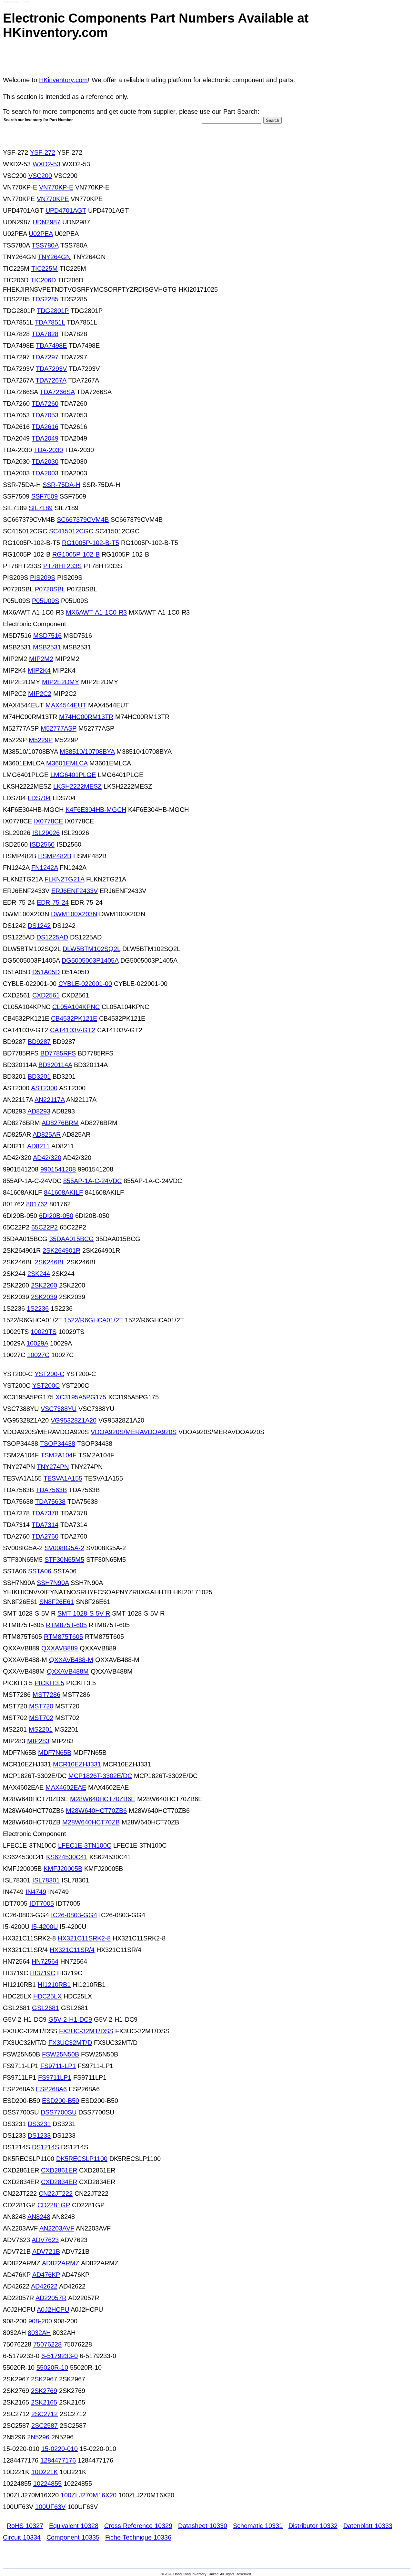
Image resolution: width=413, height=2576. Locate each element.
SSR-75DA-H (61, 485)
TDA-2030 (48, 450)
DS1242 (39, 926)
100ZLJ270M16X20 (89, 2495)
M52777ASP (59, 728)
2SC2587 (45, 2425)
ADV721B (46, 2251)
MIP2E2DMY (60, 682)
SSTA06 (40, 1571)
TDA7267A (51, 380)
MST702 (41, 1718)
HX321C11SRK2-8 (84, 1938)
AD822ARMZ (61, 2263)
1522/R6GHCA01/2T (93, 1320)
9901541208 (58, 1169)
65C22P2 (45, 1227)
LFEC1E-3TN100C (85, 1845)
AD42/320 (47, 1158)
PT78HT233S (62, 566)
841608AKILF (63, 1192)
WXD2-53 (46, 164)
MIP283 (38, 1741)
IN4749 (36, 1892)
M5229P (41, 740)
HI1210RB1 (54, 1985)
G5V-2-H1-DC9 (70, 2019)
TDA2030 (45, 462)
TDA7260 (45, 403)
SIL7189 (41, 508)
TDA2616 (45, 427)
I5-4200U (45, 1927)
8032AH (39, 2333)
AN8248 (39, 2217)
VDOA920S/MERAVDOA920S (134, 1432)
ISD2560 (42, 844)
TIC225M (45, 268)
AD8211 (38, 1146)
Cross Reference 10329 (138, 2526)
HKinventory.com (63, 80)
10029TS (44, 1332)
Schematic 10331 (258, 2526)
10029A (37, 1343)
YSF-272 (43, 152)
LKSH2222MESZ (77, 786)
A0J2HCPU (53, 2309)
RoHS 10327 (25, 2526)
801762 (37, 1204)
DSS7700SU (59, 2112)
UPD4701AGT (66, 210)
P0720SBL (50, 589)
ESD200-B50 (60, 2101)
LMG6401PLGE (73, 775)
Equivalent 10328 (74, 2526)
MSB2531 (47, 647)
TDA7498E (51, 345)
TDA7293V (51, 369)
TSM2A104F (59, 1455)
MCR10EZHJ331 (77, 1764)
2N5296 (38, 2437)
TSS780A (45, 245)
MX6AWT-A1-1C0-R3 (96, 612)
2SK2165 (44, 2402)
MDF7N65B (55, 1753)
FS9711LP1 (55, 2077)
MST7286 (46, 1695)
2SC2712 (45, 2414)
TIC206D (43, 280)
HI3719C (43, 1973)
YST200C (46, 1385)
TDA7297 (45, 357)
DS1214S (45, 2147)
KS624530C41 (67, 1857)
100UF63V (50, 2507)
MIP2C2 (40, 694)
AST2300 (44, 1088)
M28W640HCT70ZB (91, 1822)
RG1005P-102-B (76, 554)
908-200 (40, 2321)
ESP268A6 (51, 2089)
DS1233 (39, 2135)
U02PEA (41, 234)
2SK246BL (50, 1262)
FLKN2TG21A (64, 879)
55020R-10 (52, 2367)
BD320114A (55, 1065)
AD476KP (46, 2275)
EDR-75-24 (53, 902)
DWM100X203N (74, 914)
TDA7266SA (57, 392)
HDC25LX (47, 1996)
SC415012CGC (71, 531)
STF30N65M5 (64, 1560)
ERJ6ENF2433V (75, 891)
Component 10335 (73, 2537)
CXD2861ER (59, 2170)
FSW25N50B (60, 2054)
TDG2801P (53, 311)
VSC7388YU (59, 1409)
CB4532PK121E (74, 1018)
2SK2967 (44, 2379)
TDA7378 (45, 1513)
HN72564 (45, 1961)
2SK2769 (44, 2391)
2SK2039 (44, 1297)
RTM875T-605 (66, 1625)
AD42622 (44, 2286)
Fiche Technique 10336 (138, 2537)
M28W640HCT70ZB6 (96, 1811)
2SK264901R (61, 1250)
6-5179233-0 (60, 2356)
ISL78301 (46, 1880)
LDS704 (39, 798)
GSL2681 (45, 2008)
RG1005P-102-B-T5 (91, 543)
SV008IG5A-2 (64, 1548)
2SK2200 (44, 1285)
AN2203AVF (57, 2228)
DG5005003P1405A (90, 960)
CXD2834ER (59, 2182)
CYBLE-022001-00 (85, 984)
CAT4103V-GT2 (73, 1030)
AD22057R (51, 2298)
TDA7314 (45, 1525)
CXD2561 (46, 995)
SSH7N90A (53, 1583)
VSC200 (40, 176)
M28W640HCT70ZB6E (103, 1799)
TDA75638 (50, 1502)
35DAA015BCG (72, 1239)
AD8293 (39, 1111)
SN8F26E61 (57, 1602)
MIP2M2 (41, 659)
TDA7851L (50, 322)
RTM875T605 (63, 1637)
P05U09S (45, 601)
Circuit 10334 (22, 2537)
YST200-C (49, 1374)
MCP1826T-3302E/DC (100, 1776)
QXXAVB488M (68, 1671)
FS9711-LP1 (58, 2066)
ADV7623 (45, 2240)
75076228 (47, 2344)
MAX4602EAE (66, 1787)
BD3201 (39, 1076)
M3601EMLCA (67, 763)
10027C (38, 1355)
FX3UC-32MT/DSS (86, 2031)
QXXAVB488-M (71, 1660)
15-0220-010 (60, 2449)
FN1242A (45, 868)
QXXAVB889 (60, 1648)
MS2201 (41, 1729)
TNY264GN (54, 257)
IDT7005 (42, 1903)
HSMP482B (55, 856)
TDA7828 (45, 334)
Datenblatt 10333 (368, 2526)
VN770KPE (53, 199)
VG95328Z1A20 (74, 1420)
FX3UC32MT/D (70, 2043)
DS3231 (39, 2124)
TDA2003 (45, 473)
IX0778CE (48, 821)
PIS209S (43, 578)
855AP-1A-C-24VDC (92, 1181)
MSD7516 (47, 636)
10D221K (45, 2472)
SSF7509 (45, 496)
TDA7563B (51, 1490)
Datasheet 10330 (203, 2526)
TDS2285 (45, 299)
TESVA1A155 (63, 1478)
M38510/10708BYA (87, 752)
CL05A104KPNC (76, 1007)
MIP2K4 (39, 670)
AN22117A (50, 1100)
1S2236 (38, 1308)
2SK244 (39, 1274)
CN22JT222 (56, 2193)
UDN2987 (46, 222)
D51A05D (46, 972)
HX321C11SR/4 (72, 1950)
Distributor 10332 (313, 2526)
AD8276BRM (60, 1123)
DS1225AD (52, 937)
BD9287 (39, 1042)
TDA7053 (45, 415)
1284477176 (58, 2460)
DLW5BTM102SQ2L (91, 949)
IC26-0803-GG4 (74, 1915)
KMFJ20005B (63, 1869)
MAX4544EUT (66, 705)
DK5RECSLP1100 (82, 2159)
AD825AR (47, 1134)
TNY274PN (53, 1467)
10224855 (47, 2484)
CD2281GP (54, 2205)
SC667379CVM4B (83, 520)
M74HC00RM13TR (86, 717)
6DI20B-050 (56, 1216)
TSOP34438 (58, 1444)
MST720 (41, 1706)
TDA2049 (45, 438)
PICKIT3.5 (49, 1683)
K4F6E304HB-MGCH (96, 810)
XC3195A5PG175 (81, 1397)
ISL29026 (46, 833)
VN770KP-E (56, 187)
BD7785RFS (58, 1053)
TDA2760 (45, 1536)
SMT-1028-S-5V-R (84, 1613)
